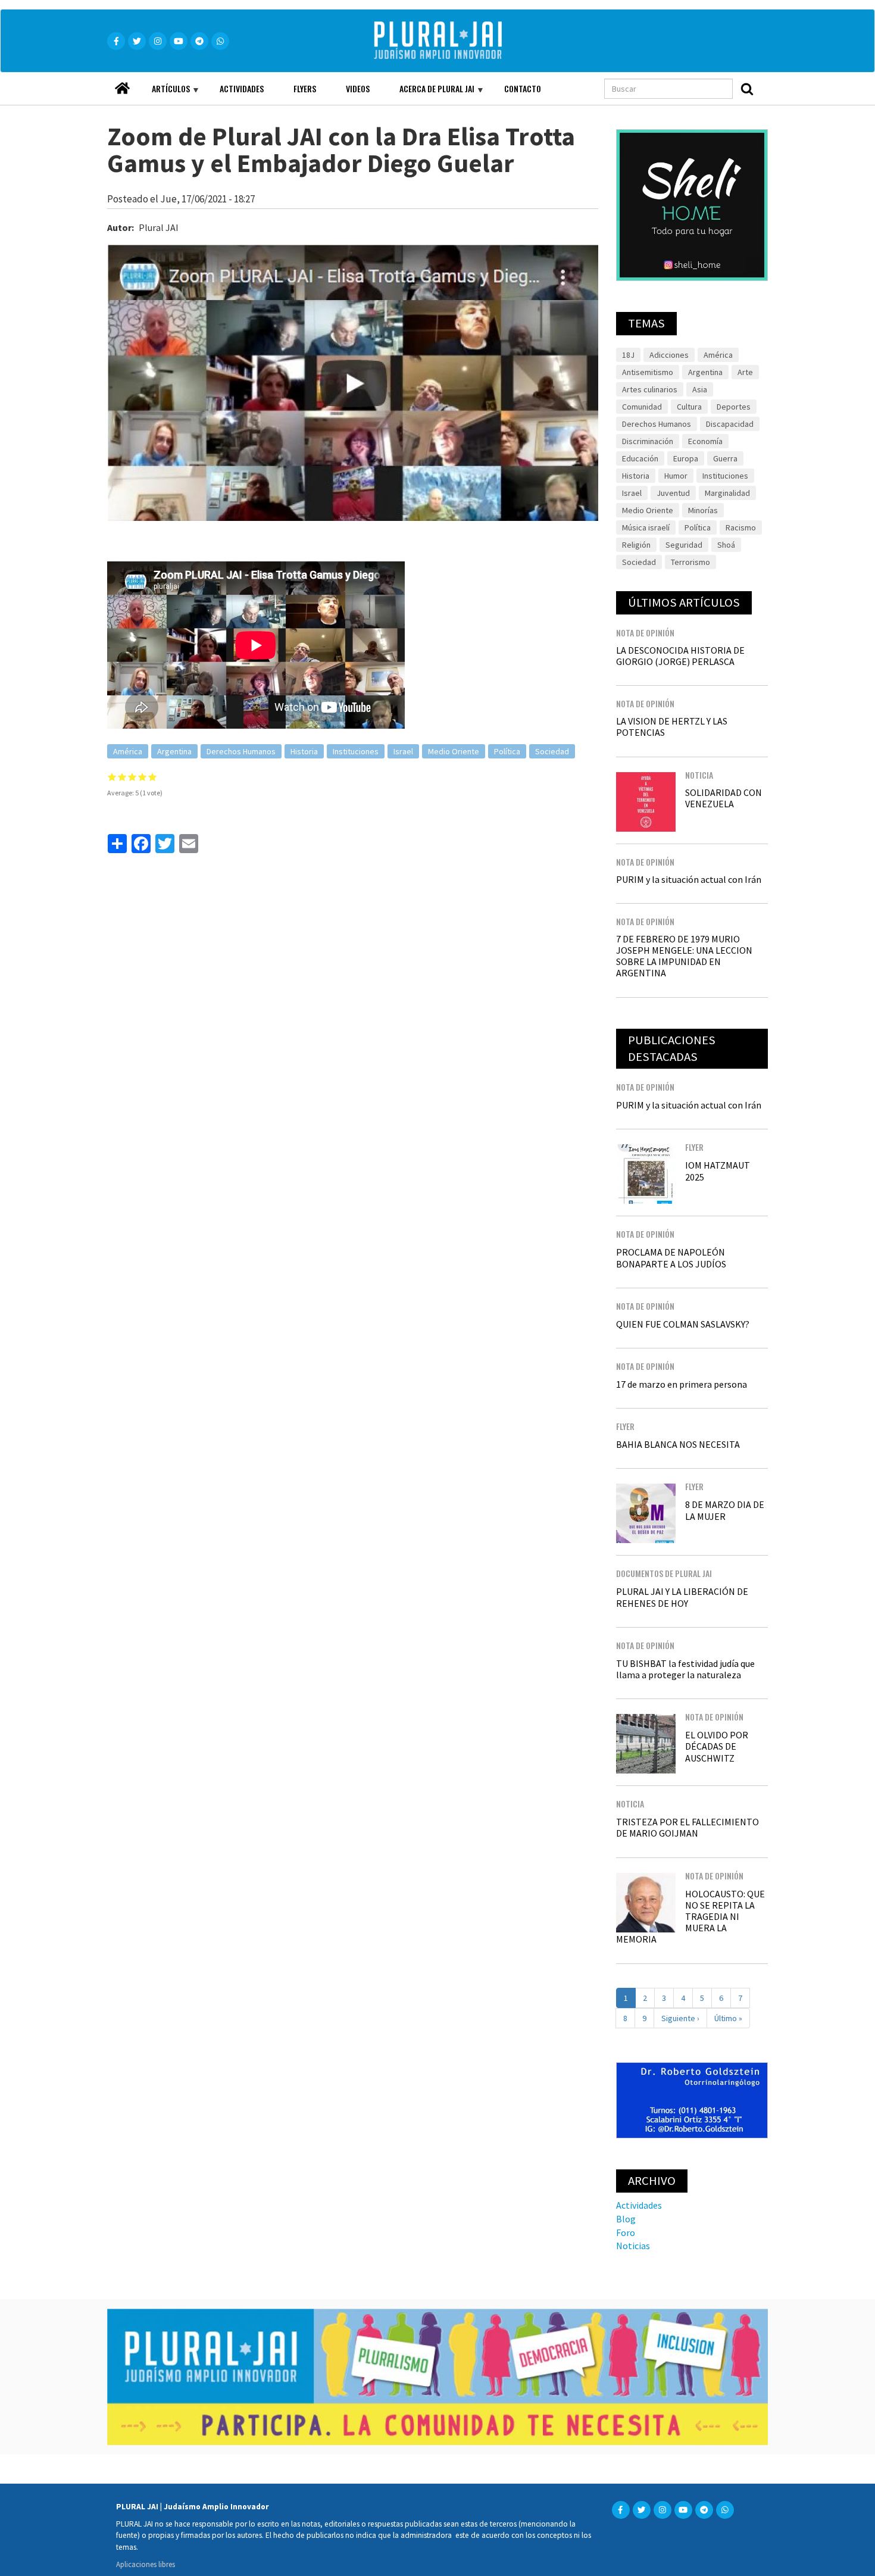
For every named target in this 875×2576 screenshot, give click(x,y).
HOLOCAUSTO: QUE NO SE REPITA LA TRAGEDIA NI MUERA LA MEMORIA (690, 1917)
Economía (705, 441)
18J (628, 355)
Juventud (673, 493)
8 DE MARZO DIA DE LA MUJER (725, 1510)
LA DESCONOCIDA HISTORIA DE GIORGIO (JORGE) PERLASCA (680, 656)
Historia (304, 751)
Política (507, 751)
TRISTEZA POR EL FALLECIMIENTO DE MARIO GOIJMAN (687, 1827)
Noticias (633, 2246)
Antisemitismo (648, 372)
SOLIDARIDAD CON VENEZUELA (724, 798)
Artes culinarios (650, 389)
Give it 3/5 (132, 777)
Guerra (725, 458)
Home (122, 85)
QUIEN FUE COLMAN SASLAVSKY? (683, 1324)
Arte (745, 372)
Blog (626, 2219)
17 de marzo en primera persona (682, 1384)
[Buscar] (747, 89)
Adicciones (669, 355)
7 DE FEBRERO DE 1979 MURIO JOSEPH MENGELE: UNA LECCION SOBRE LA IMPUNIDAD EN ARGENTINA (684, 956)
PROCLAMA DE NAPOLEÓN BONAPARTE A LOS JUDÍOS (671, 1258)
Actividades (242, 88)
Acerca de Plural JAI (429, 93)
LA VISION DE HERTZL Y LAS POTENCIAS (672, 727)
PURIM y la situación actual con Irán (689, 879)
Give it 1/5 (112, 777)
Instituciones (356, 751)
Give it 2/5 (122, 777)
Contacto (523, 88)
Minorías (703, 510)
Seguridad (684, 545)
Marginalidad (727, 493)
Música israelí (646, 527)
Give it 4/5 (143, 777)
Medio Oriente (454, 751)
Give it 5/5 (153, 777)
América (128, 751)
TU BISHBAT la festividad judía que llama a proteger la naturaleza (685, 1669)
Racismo (741, 527)
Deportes (734, 407)
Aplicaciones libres (146, 2564)
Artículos (163, 93)
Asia (700, 389)
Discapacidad (730, 424)
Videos (358, 88)
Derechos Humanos (241, 751)
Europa (686, 458)
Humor (676, 476)
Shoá (726, 545)
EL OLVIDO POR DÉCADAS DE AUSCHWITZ (717, 1746)
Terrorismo (690, 562)
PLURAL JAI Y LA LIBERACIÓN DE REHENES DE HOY (682, 1597)
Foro (626, 2232)
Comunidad (642, 407)
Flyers (305, 88)
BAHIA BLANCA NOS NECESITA (678, 1444)
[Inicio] (455, 41)
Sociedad (552, 751)
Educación (640, 458)
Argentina (174, 751)
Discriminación (648, 441)
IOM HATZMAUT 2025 (718, 1171)
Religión (636, 545)
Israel (403, 751)
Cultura (689, 407)
